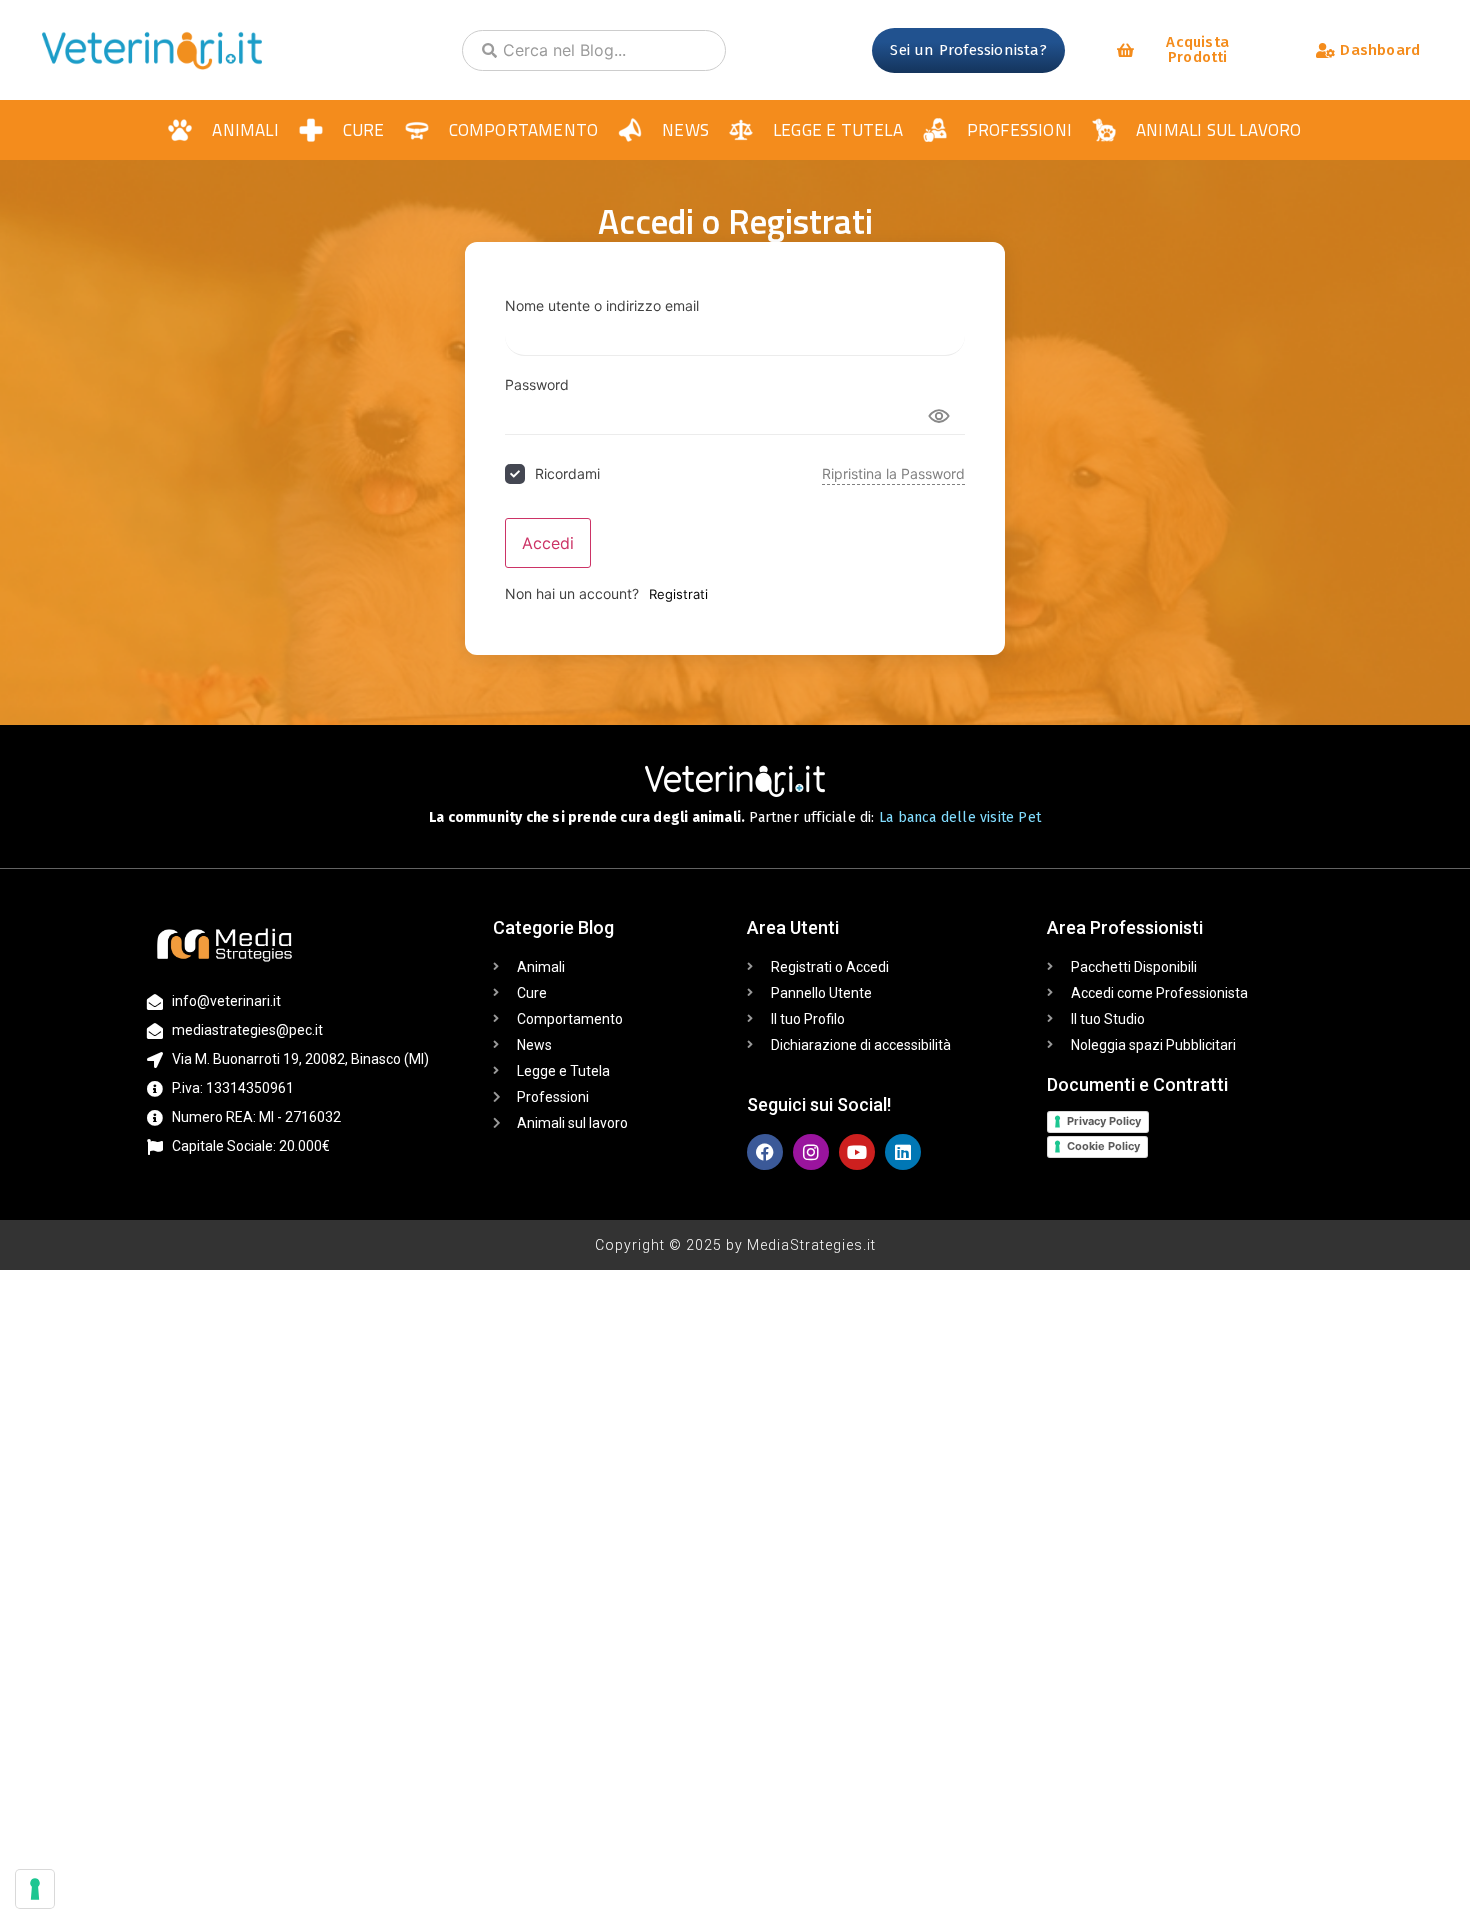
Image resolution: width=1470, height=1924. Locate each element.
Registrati (678, 594)
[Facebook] (765, 1152)
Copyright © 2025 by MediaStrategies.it (735, 1245)
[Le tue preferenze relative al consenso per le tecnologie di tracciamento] (35, 1889)
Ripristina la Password (893, 473)
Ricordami (567, 473)
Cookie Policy (1103, 1146)
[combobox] (594, 50)
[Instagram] (811, 1152)
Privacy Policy (1104, 1121)
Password (537, 385)
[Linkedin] (903, 1152)
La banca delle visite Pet (960, 817)
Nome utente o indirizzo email (602, 306)
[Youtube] (857, 1152)
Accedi (548, 543)
